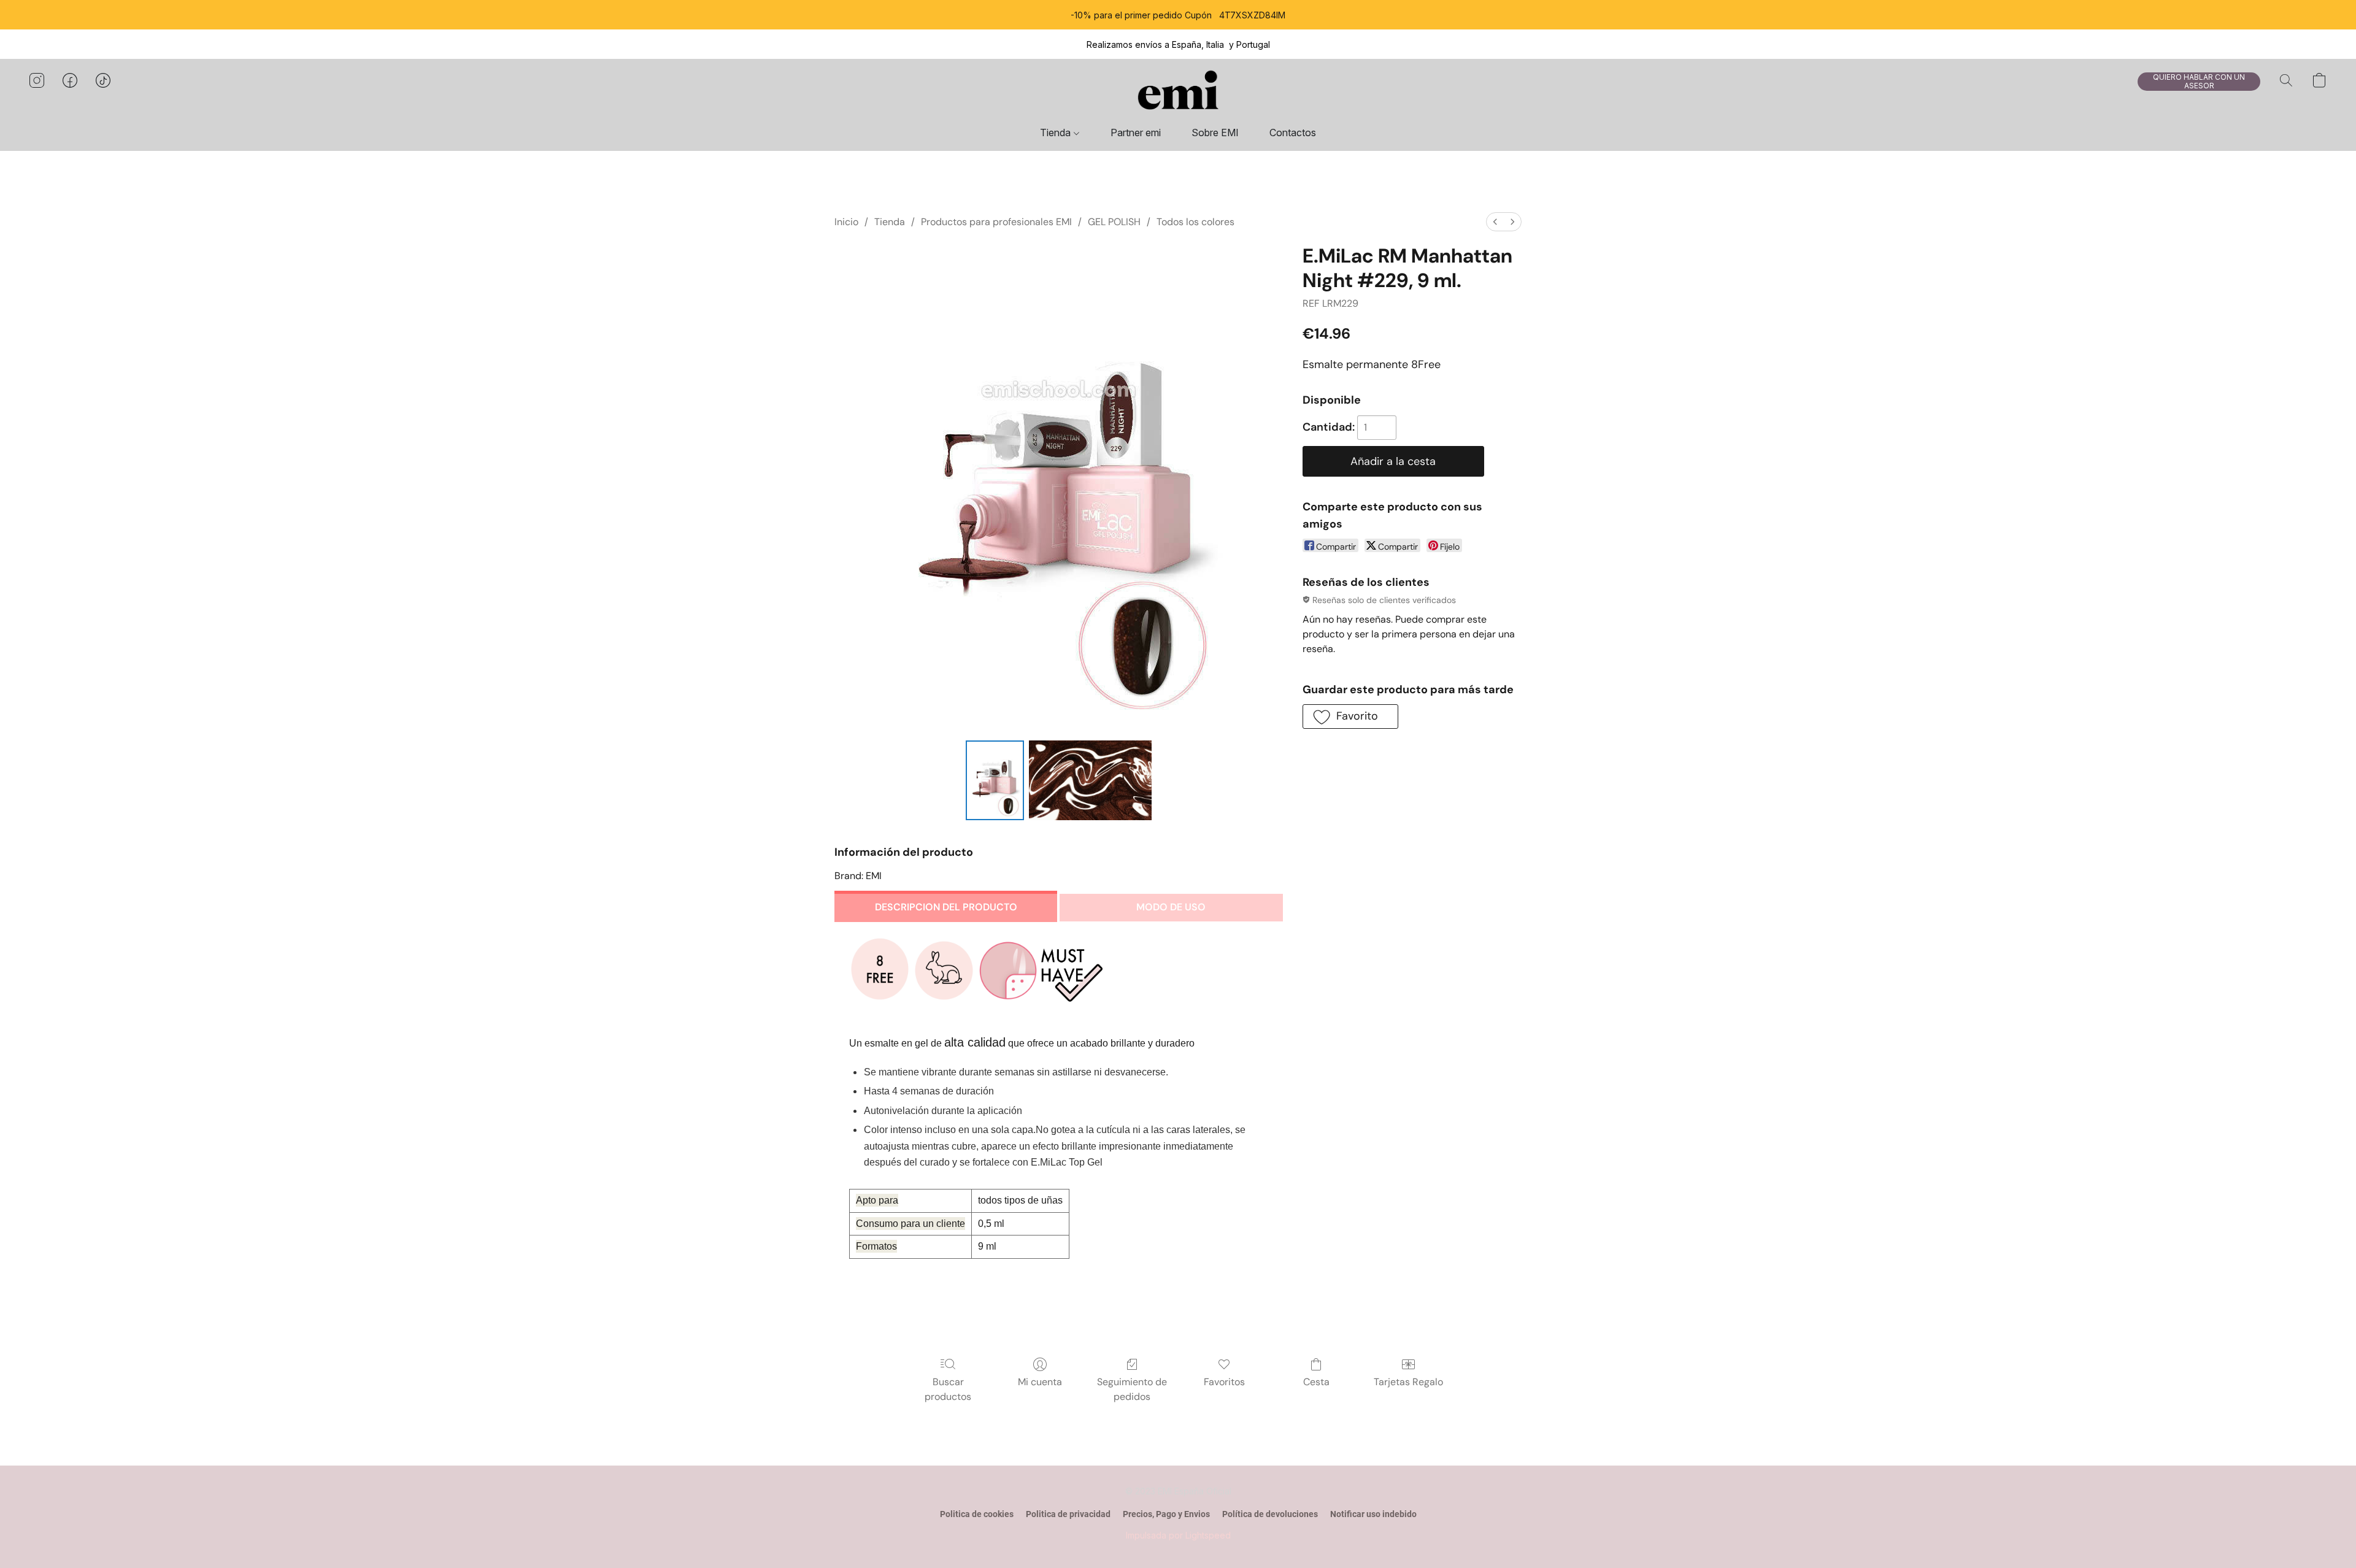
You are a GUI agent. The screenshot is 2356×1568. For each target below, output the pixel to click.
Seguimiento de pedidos (1132, 1389)
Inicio (846, 222)
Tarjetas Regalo (1408, 1382)
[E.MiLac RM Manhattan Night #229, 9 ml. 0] (995, 780)
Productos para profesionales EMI (996, 222)
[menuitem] (1495, 222)
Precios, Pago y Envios (1166, 1514)
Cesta (1316, 1382)
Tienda (1057, 133)
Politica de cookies (977, 1514)
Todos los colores (1195, 222)
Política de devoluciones (1270, 1514)
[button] (1178, 93)
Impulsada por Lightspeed (1178, 1535)
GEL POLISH (1114, 222)
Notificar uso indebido (1373, 1514)
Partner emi (1136, 133)
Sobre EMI (1215, 133)
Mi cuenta (1040, 1382)
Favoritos (1224, 1382)
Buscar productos (948, 1389)
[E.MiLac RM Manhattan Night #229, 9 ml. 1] (1090, 780)
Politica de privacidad (1068, 1514)
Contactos (1293, 133)
